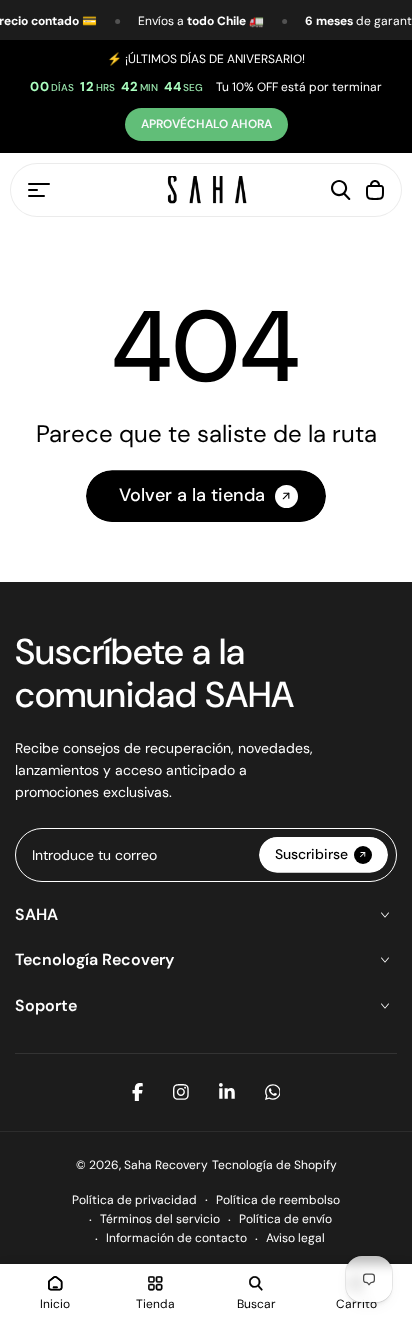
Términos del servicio (160, 1219)
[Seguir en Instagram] (181, 1092)
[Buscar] (341, 190)
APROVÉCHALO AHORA (206, 124)
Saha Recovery (166, 1165)
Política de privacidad (134, 1200)
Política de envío (285, 1219)
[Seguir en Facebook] (137, 1092)
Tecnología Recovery (94, 959)
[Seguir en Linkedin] (227, 1092)
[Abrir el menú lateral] (39, 190)
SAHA (36, 914)
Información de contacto (176, 1238)
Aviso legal (295, 1238)
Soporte (46, 1005)
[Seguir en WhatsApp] (273, 1092)
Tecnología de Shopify (274, 1165)
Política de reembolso (278, 1200)
